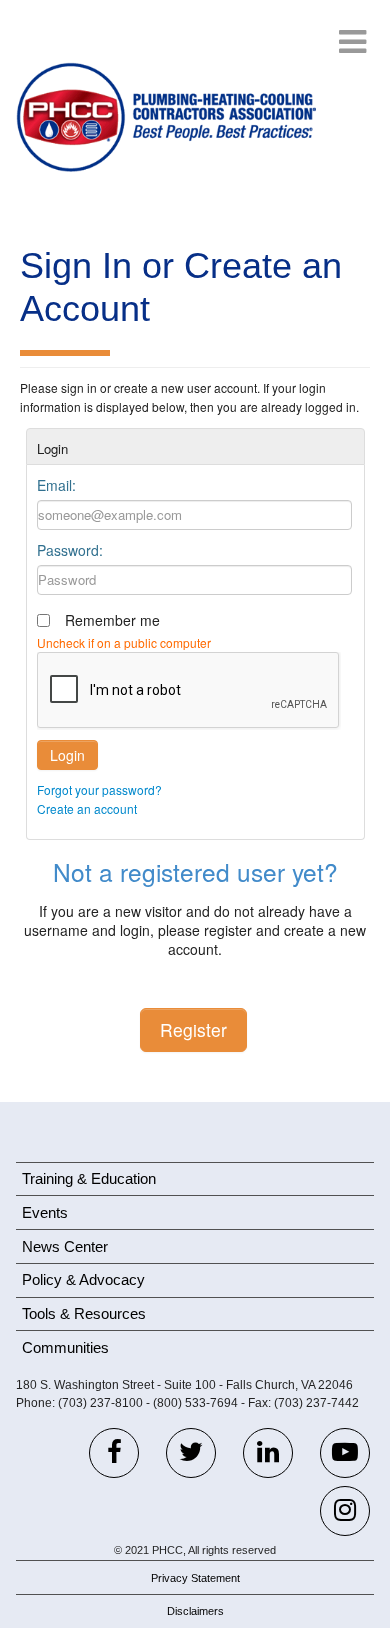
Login (67, 755)
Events (45, 1212)
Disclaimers (195, 1611)
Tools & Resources (84, 1313)
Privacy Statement (195, 1578)
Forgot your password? (99, 789)
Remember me (112, 620)
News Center (65, 1246)
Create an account (87, 808)
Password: (70, 550)
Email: (56, 485)
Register (193, 1029)
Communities (65, 1347)
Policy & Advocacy (83, 1279)
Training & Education (89, 1178)
